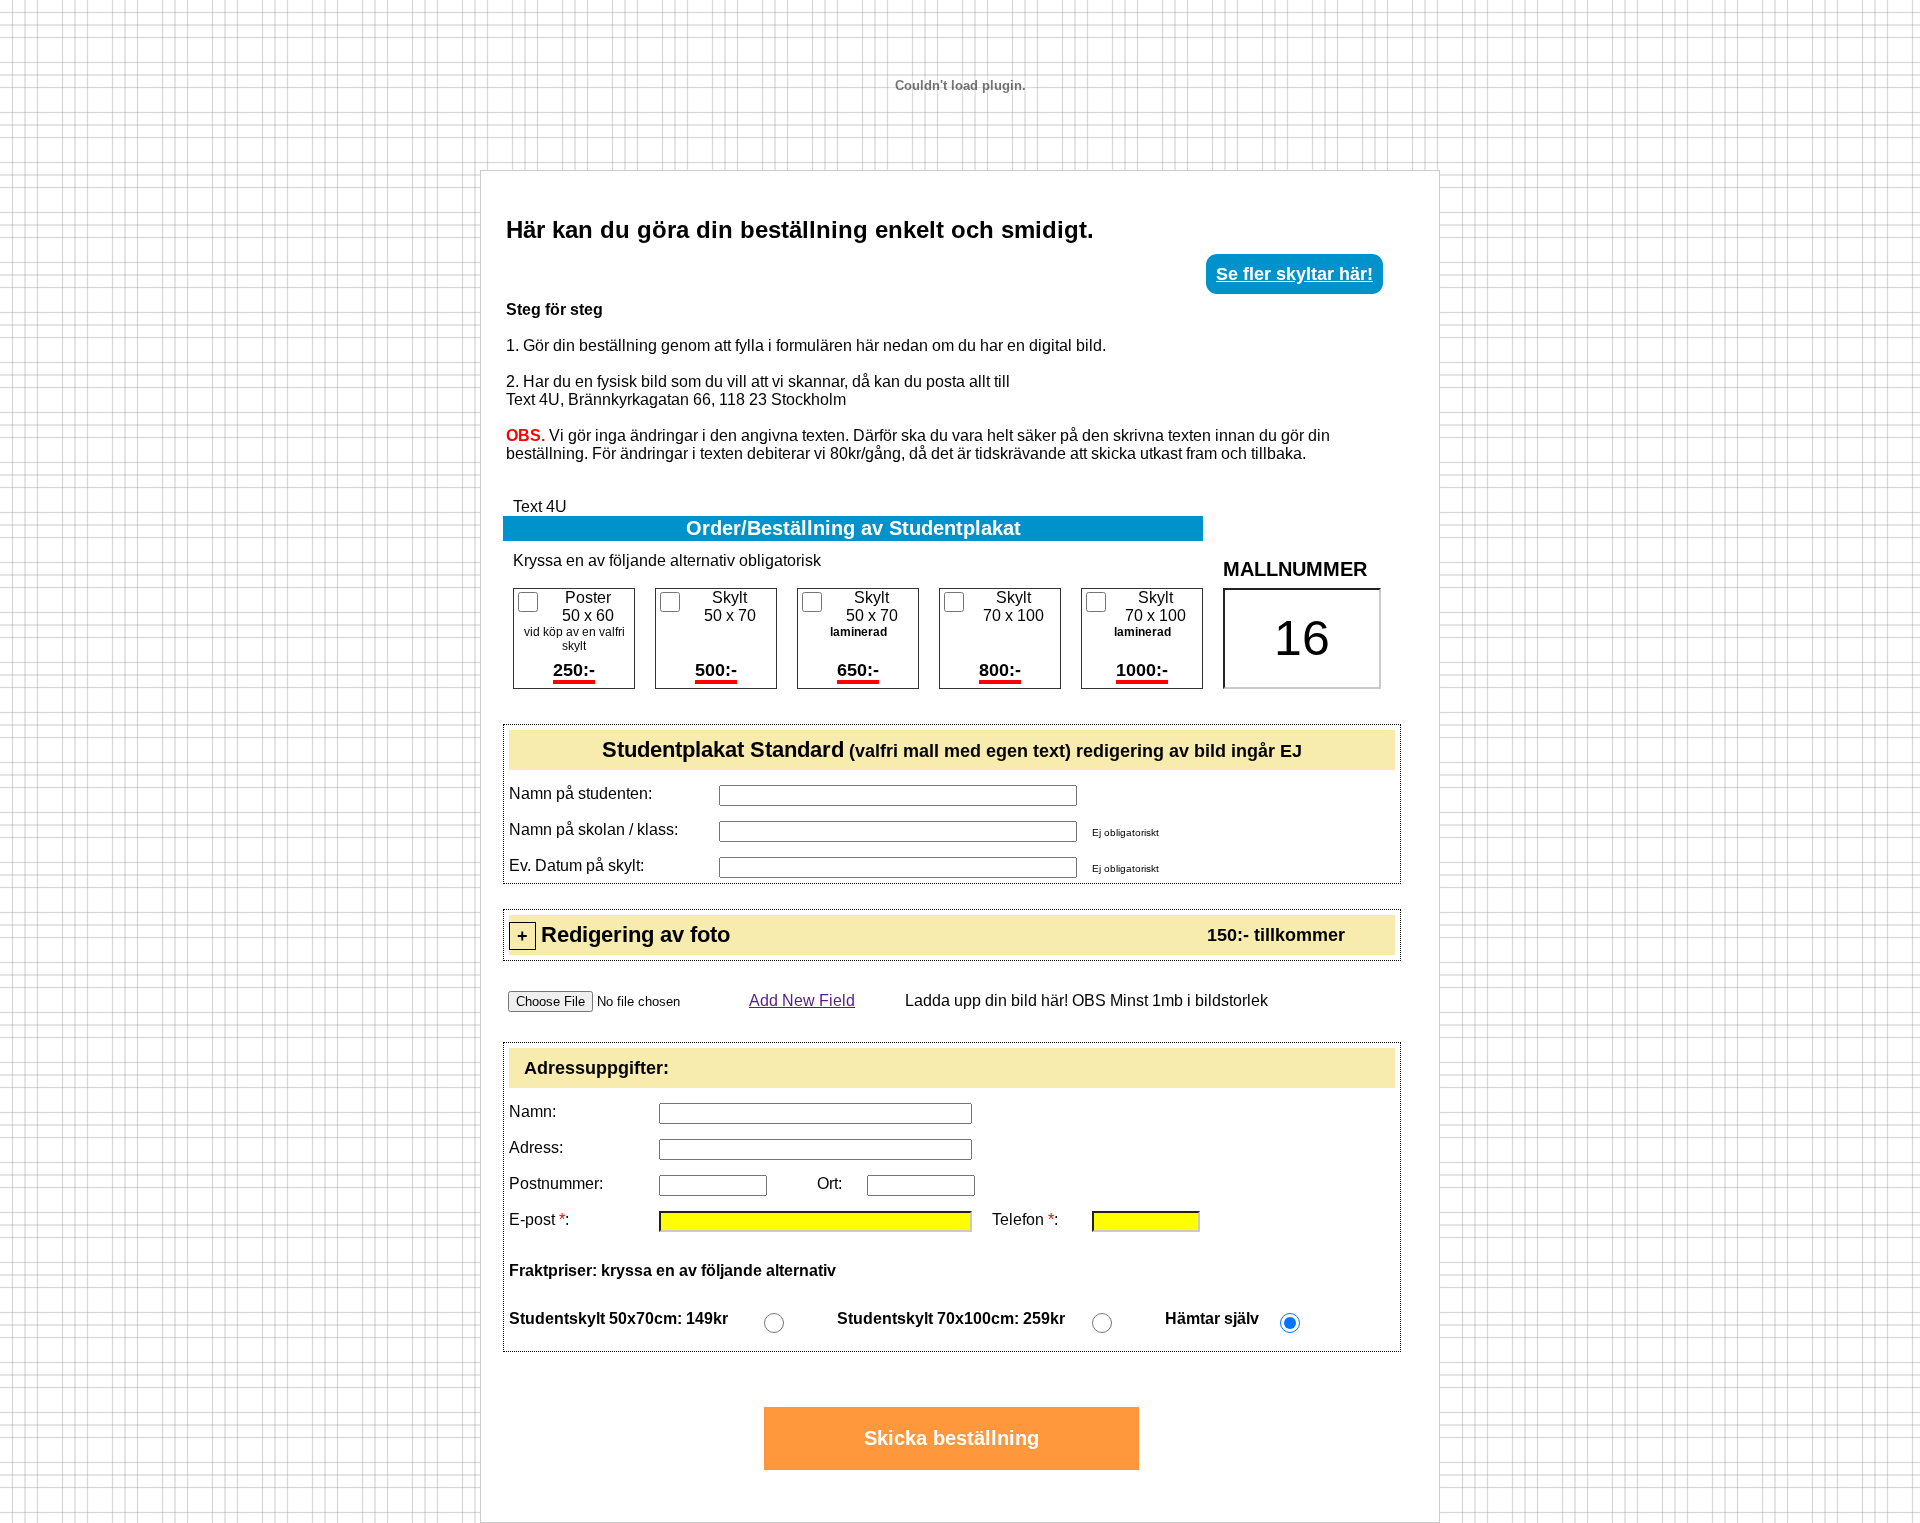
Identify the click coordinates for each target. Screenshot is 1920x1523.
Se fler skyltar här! (1294, 274)
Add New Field (802, 1000)
